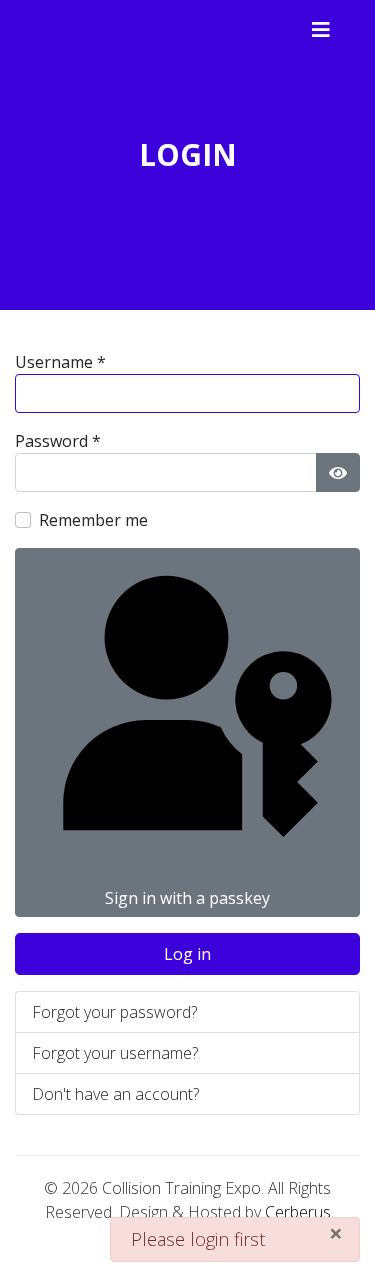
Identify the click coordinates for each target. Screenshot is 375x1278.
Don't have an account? (115, 1094)
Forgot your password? (114, 1012)
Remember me (93, 520)
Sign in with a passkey (187, 898)
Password (58, 441)
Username (60, 362)
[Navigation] (321, 30)
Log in (187, 954)
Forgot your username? (115, 1053)
